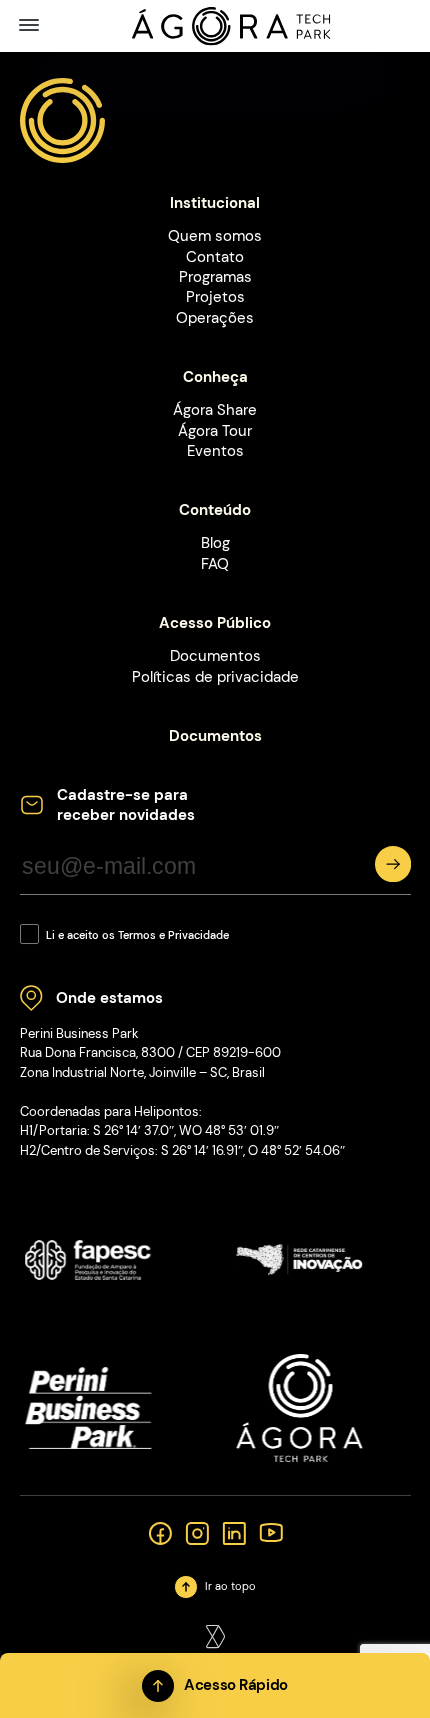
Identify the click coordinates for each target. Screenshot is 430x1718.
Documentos (215, 656)
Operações (215, 318)
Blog (215, 543)
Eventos (215, 451)
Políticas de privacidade (215, 677)
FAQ (215, 564)
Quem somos (215, 236)
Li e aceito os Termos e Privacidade (137, 935)
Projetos (215, 297)
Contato (215, 257)
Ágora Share (215, 410)
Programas (215, 277)
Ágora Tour (215, 431)
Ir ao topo (230, 1586)
